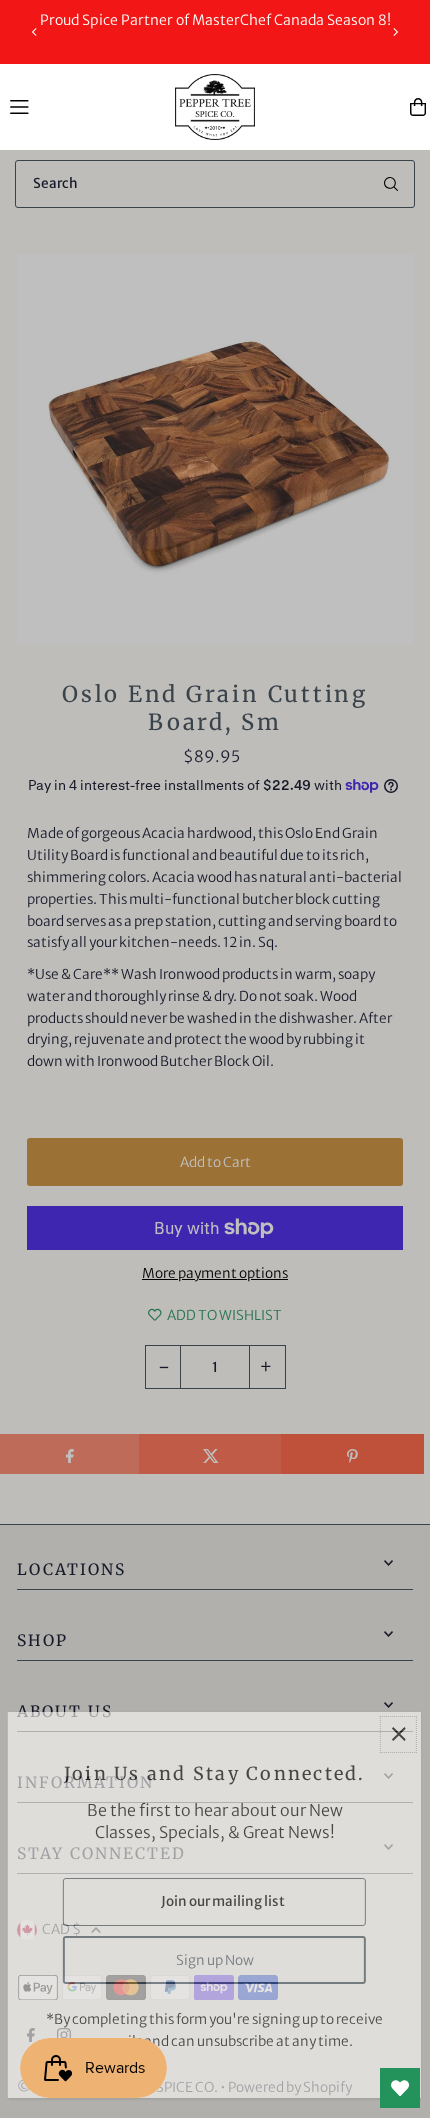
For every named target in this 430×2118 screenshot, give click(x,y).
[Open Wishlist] (400, 2088)
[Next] (395, 32)
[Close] (398, 1734)
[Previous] (35, 32)
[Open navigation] (82, 106)
